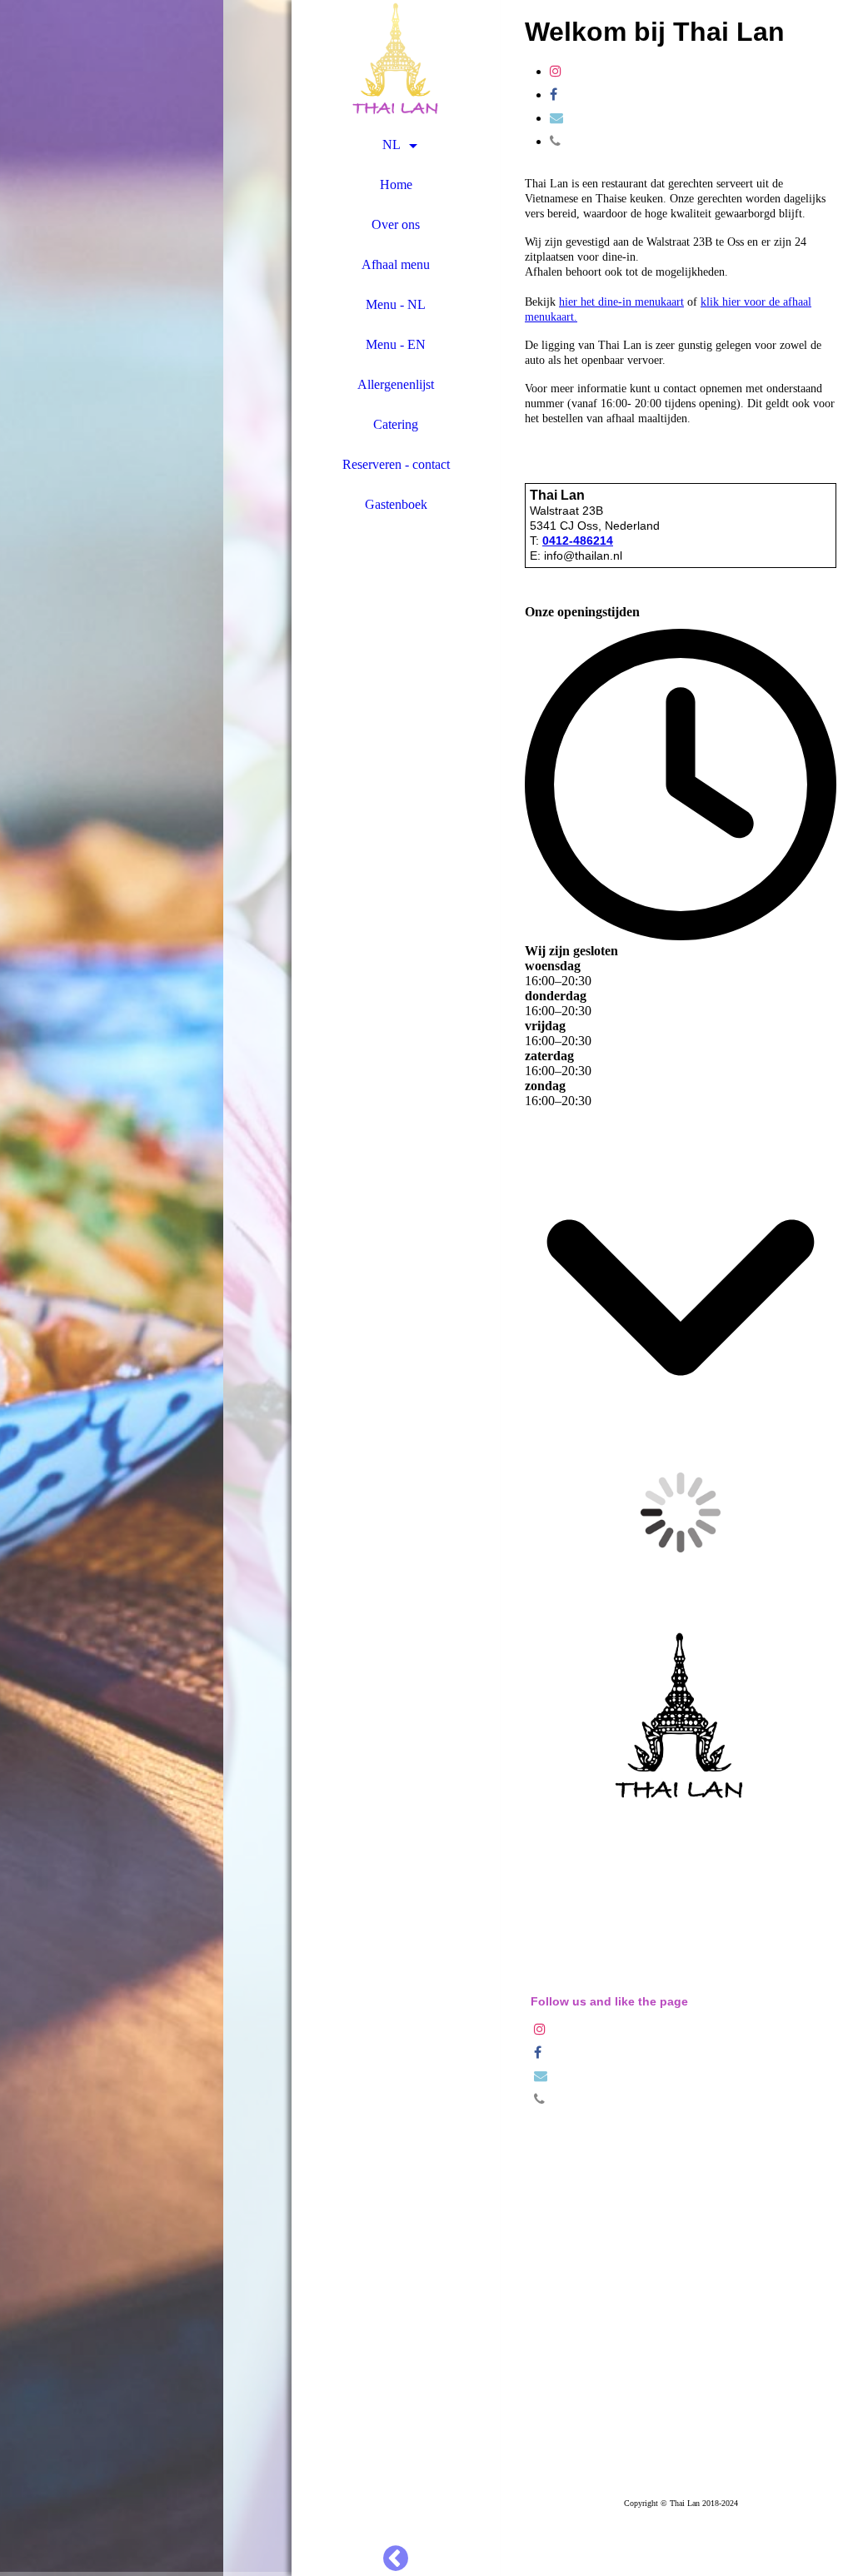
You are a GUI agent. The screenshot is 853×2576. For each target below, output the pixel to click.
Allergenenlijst (396, 384)
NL (392, 144)
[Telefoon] (555, 141)
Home (396, 184)
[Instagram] (556, 71)
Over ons (396, 224)
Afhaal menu (396, 264)
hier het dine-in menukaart (621, 302)
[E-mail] (556, 118)
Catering (396, 424)
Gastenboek (396, 504)
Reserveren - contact (396, 464)
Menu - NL (396, 304)
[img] (146, 1288)
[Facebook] (554, 95)
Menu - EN (396, 344)
